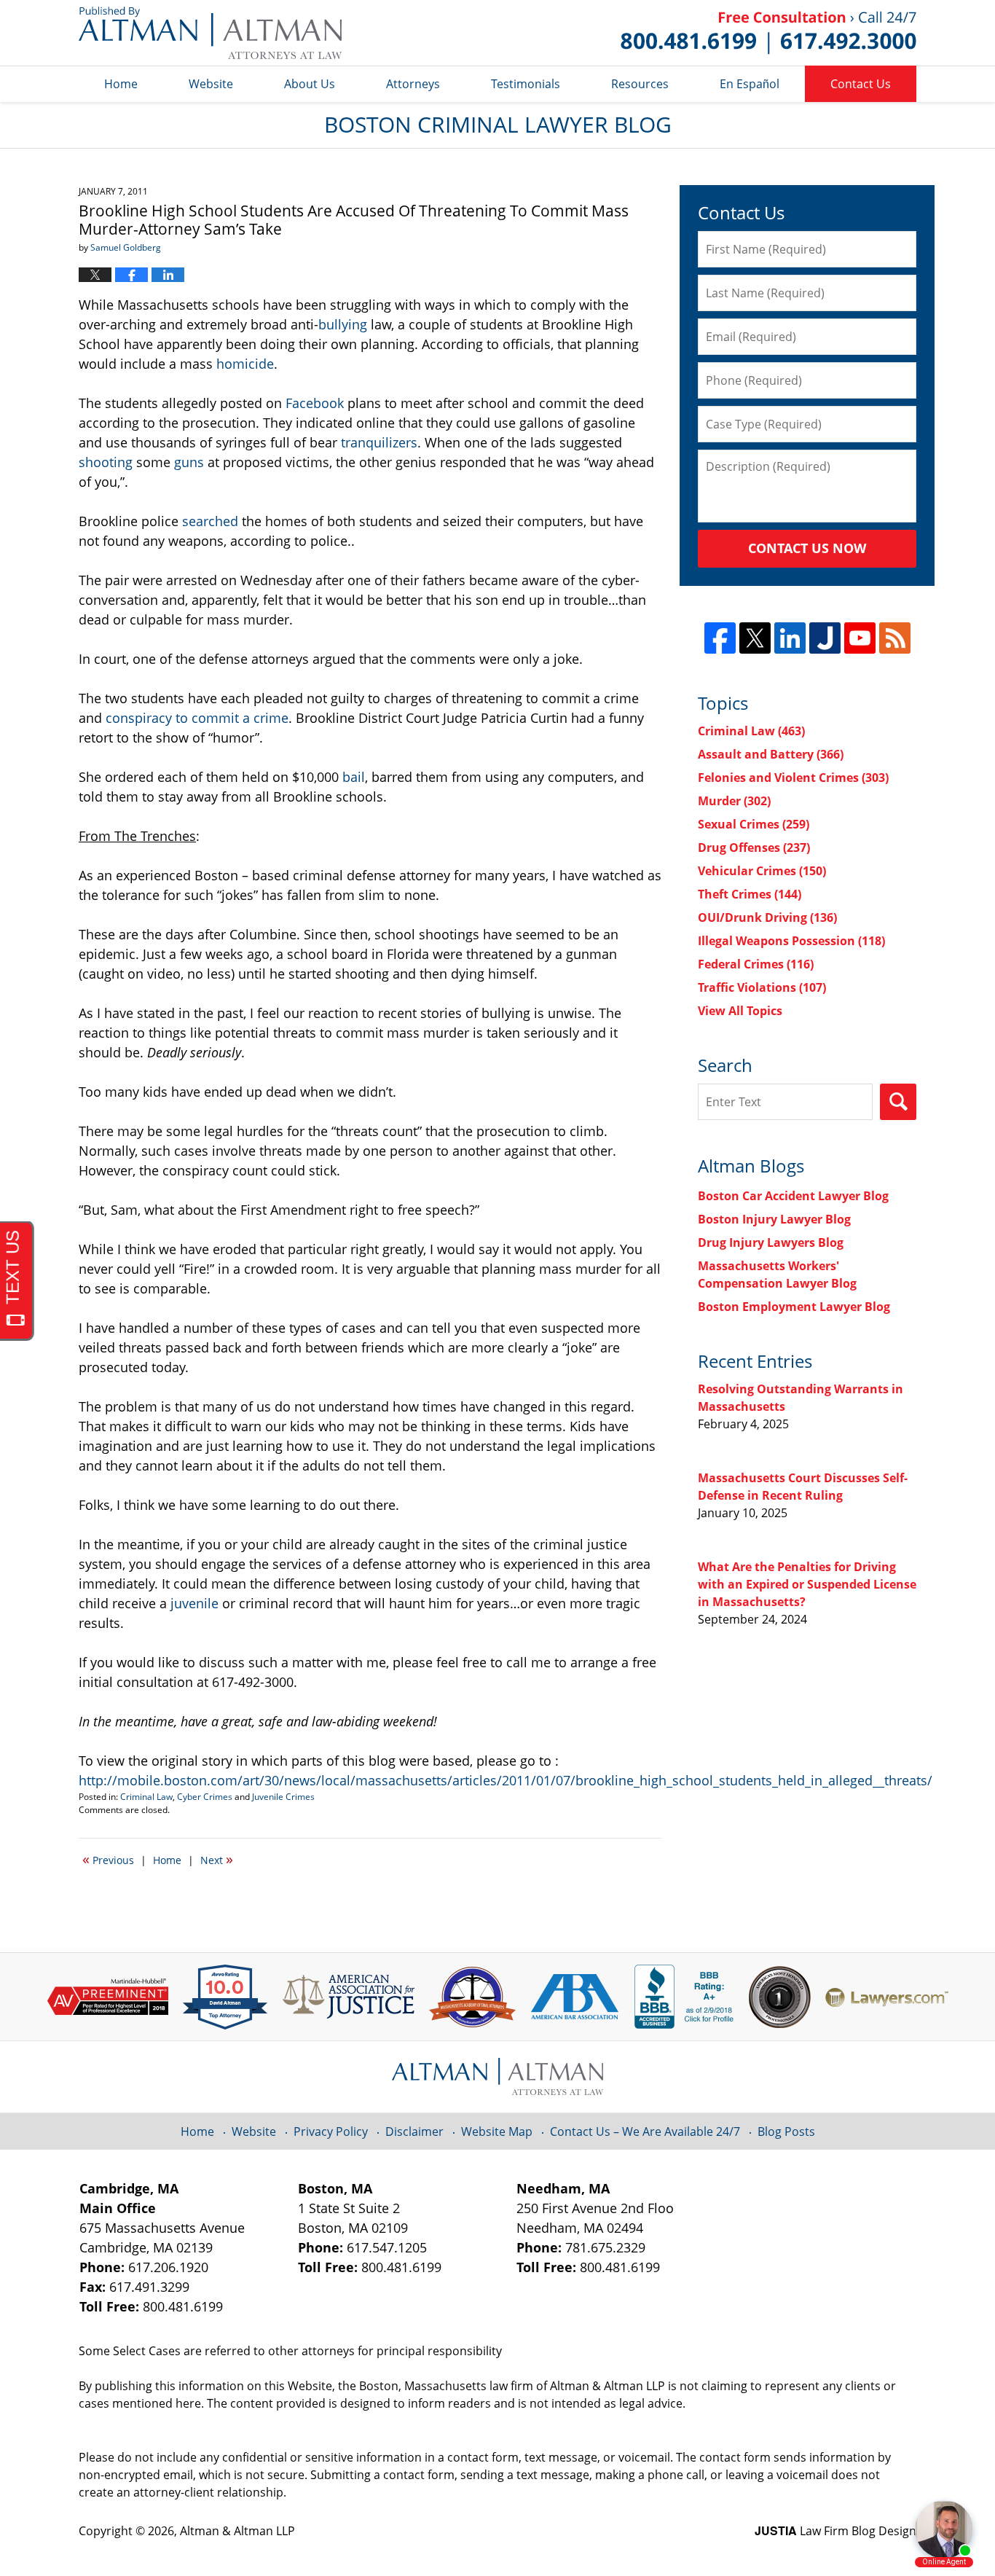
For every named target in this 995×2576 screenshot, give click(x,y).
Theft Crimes (750, 894)
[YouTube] (860, 638)
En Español (750, 84)
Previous (108, 1859)
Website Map (497, 2131)
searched (212, 521)
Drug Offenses (754, 847)
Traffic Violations (762, 987)
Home (121, 84)
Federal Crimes (756, 964)
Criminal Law (146, 1797)
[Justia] (825, 638)
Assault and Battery (771, 754)
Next (217, 1859)
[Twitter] (755, 638)
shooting (106, 462)
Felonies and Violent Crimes (793, 778)
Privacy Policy (331, 2131)
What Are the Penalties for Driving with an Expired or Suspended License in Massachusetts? (807, 1584)
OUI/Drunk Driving (767, 917)
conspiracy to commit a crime (197, 718)
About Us (310, 84)
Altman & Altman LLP (237, 2531)
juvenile (194, 1603)
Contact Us (861, 84)
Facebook (315, 403)
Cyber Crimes (205, 1797)
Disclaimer (414, 2131)
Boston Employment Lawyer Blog (794, 1307)
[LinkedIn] (790, 638)
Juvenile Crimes (283, 1797)
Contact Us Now (807, 548)
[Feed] (895, 638)
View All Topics (740, 1011)
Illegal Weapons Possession (791, 941)
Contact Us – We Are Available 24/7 (645, 2131)
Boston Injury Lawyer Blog (774, 1219)
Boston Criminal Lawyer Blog (210, 33)
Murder (734, 801)
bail (354, 777)
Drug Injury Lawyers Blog (771, 1242)
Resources (640, 84)
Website (211, 84)
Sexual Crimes (754, 824)
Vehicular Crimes (762, 871)
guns (189, 462)
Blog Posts (786, 2131)
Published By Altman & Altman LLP (768, 33)
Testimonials (526, 84)
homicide (245, 364)
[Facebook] (720, 638)
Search (898, 1102)
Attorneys (413, 84)
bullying (343, 324)
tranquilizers (379, 442)
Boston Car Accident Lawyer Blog (793, 1196)
